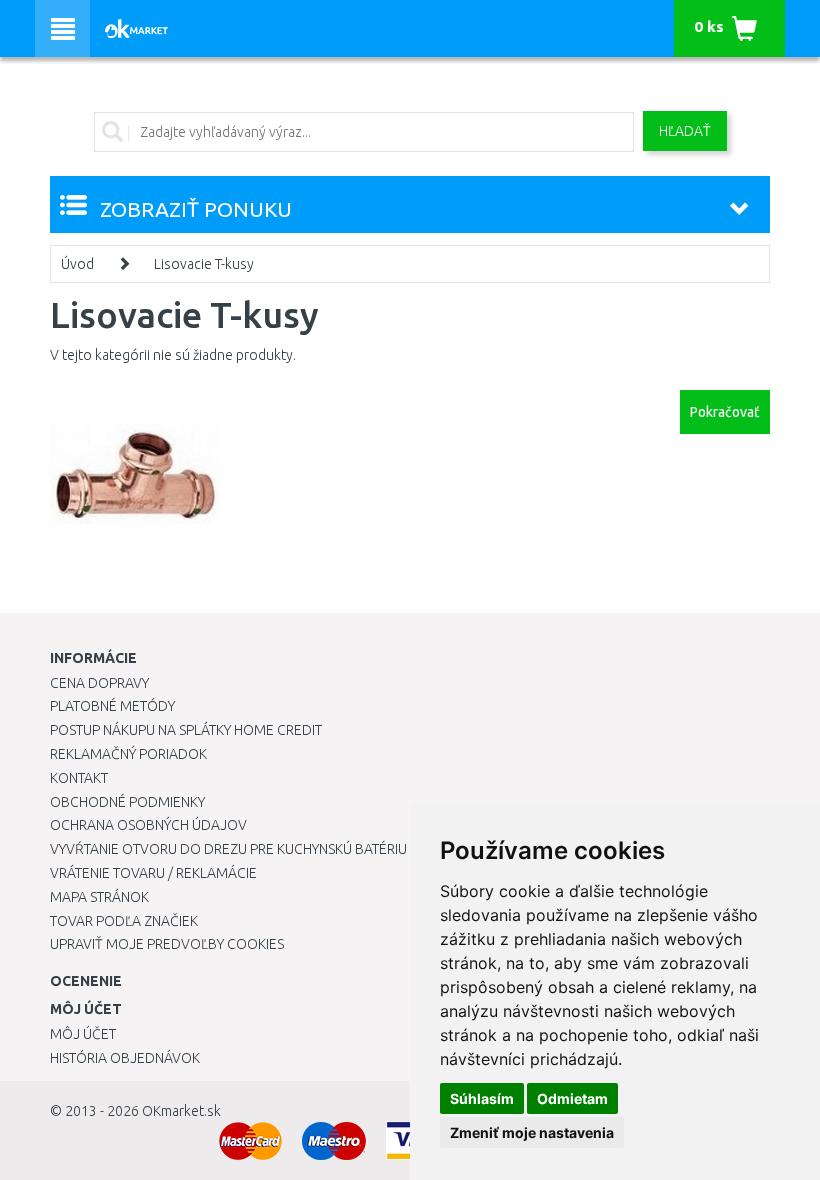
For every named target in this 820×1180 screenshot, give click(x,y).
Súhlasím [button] (482, 1098)
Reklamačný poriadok (128, 754)
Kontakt (79, 778)
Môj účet (83, 1034)
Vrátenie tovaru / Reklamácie (153, 873)
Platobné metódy (112, 706)
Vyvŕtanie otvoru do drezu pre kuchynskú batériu (228, 849)
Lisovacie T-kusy (204, 264)
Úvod (77, 264)
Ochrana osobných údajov (148, 825)
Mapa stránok (99, 897)
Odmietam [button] (572, 1098)
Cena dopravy (99, 683)
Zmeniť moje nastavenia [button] (532, 1132)
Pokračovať (725, 412)
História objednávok (125, 1058)
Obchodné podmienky (127, 802)
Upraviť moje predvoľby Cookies (167, 944)
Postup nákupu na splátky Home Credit (186, 730)
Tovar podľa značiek (124, 921)
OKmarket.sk (181, 1111)
